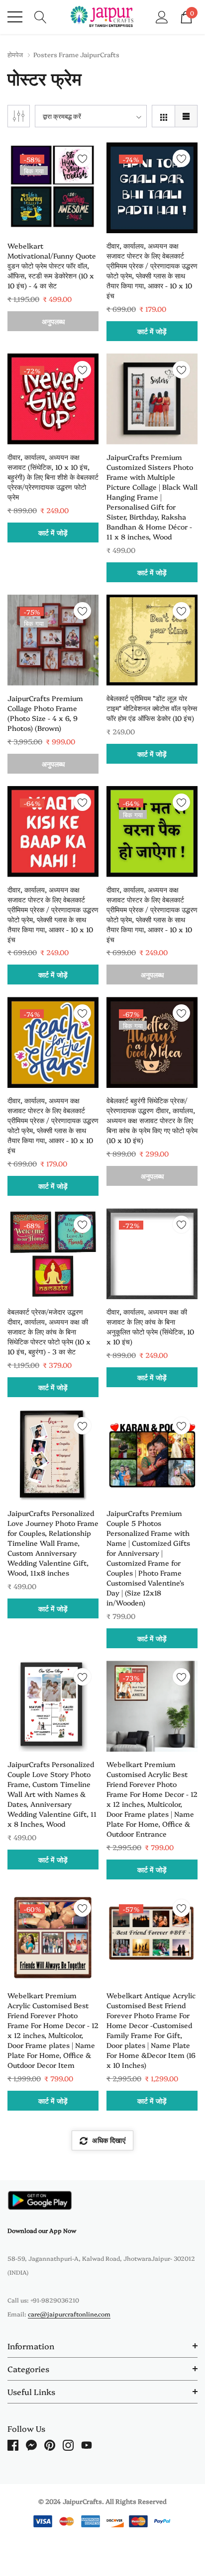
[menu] (15, 17)
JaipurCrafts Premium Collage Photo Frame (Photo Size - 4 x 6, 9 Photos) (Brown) (45, 713)
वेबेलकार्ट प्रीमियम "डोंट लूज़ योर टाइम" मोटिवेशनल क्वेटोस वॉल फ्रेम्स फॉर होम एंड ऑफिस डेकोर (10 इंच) (152, 708)
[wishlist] (82, 158)
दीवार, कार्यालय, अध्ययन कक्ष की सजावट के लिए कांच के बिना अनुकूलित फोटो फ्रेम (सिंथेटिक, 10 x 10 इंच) (150, 1327)
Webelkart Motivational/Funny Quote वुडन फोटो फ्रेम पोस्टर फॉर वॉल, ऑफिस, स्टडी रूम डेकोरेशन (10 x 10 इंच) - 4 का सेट (52, 266)
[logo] (103, 17)
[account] (162, 16)
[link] (53, 188)
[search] (41, 16)
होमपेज (15, 54)
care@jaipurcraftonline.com (69, 2314)
